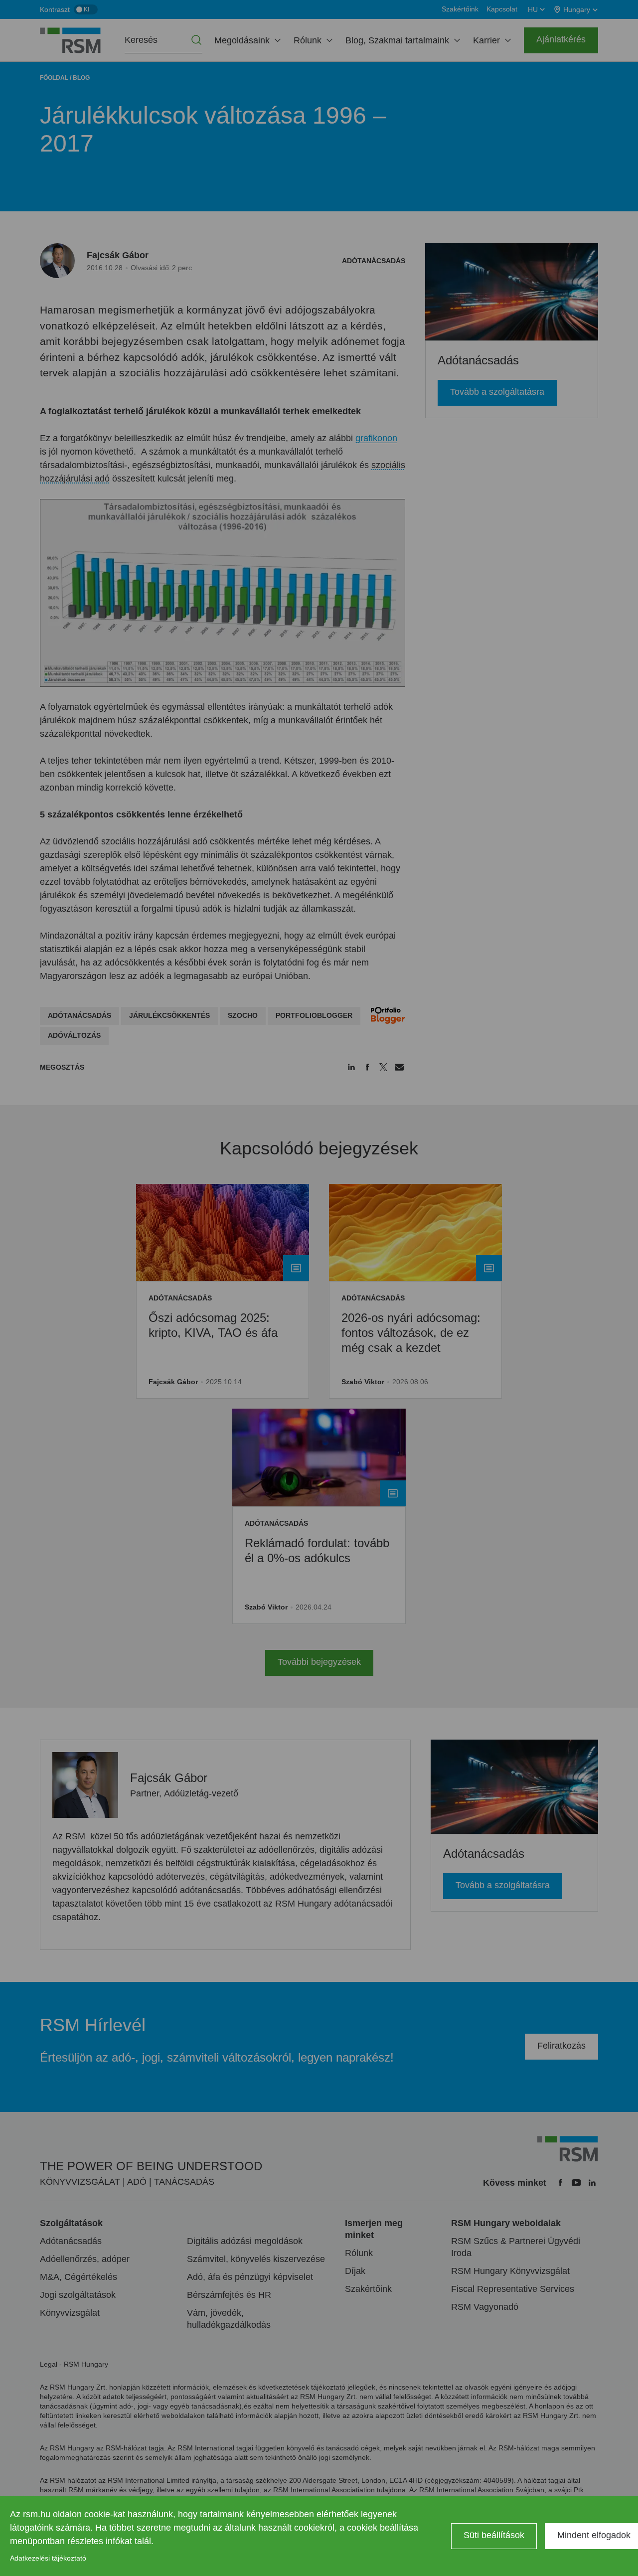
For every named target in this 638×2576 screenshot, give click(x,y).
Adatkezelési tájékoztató (48, 2558)
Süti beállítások (494, 2535)
